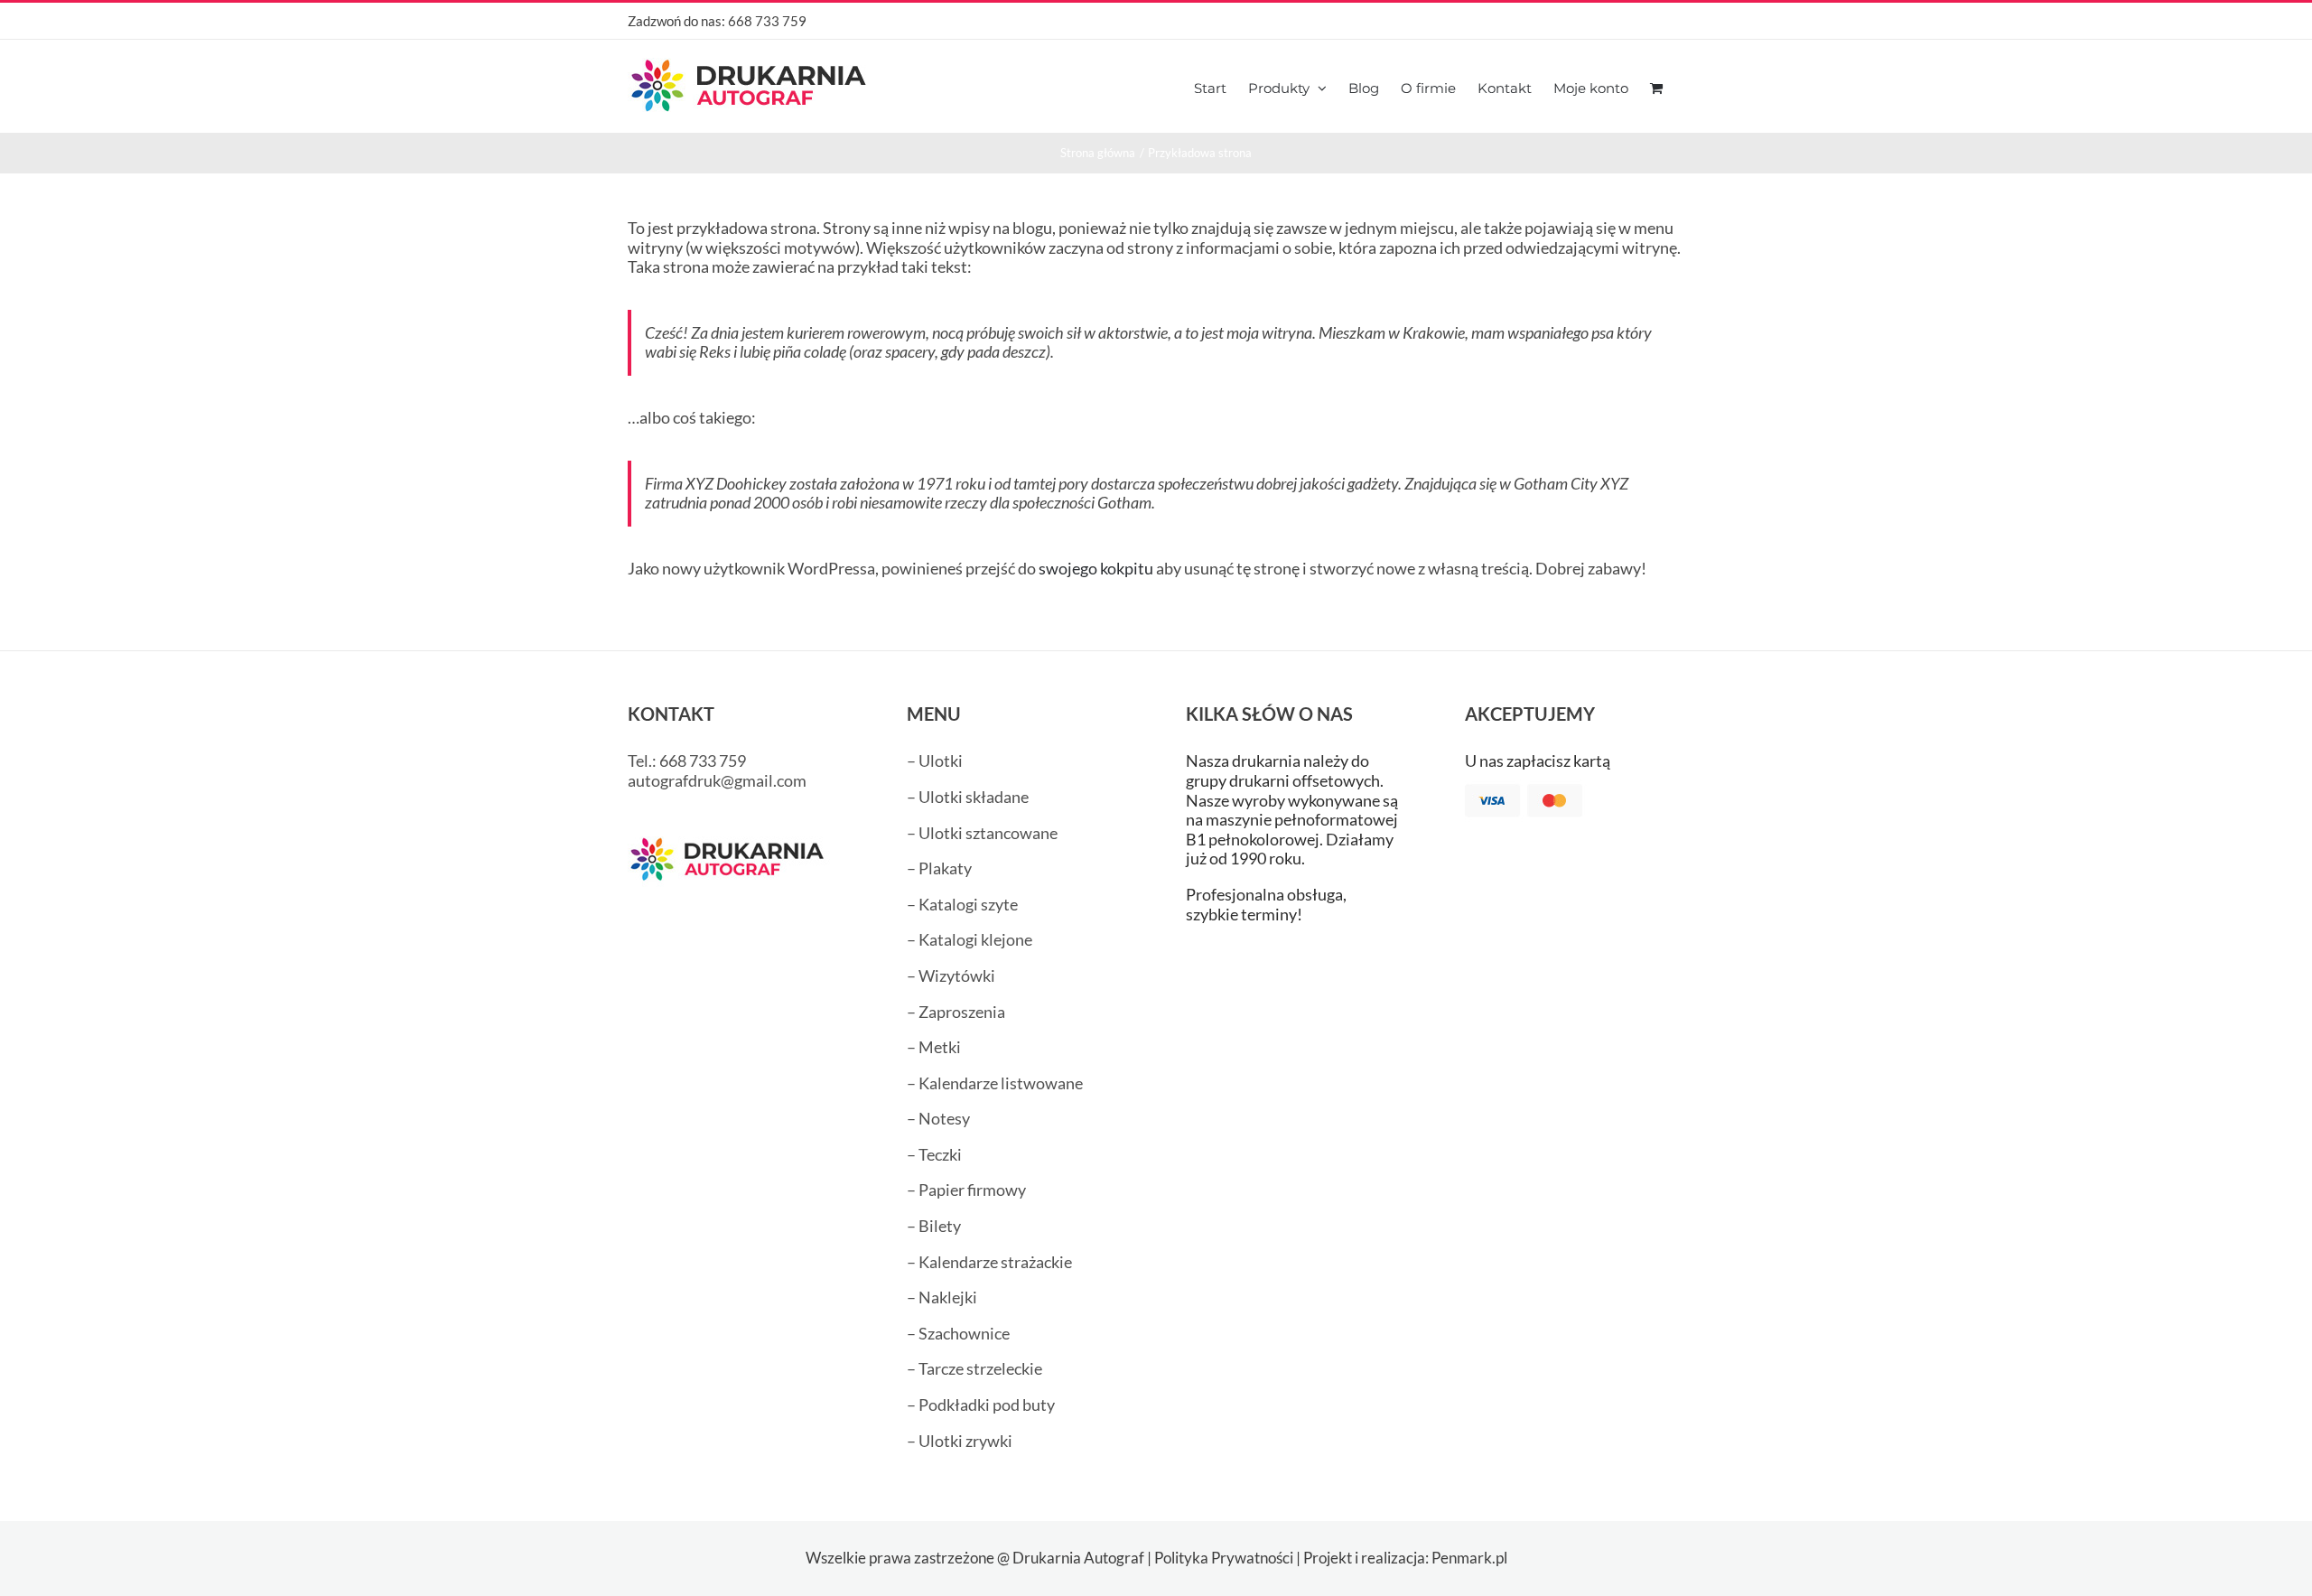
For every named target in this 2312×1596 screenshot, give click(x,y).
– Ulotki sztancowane (982, 833)
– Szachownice (958, 1333)
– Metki (934, 1047)
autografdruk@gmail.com (717, 780)
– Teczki (934, 1154)
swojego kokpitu (1096, 568)
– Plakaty (939, 868)
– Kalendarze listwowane (995, 1083)
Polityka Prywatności (1224, 1558)
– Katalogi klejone (970, 939)
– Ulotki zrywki (960, 1441)
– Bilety (934, 1226)
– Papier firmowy (966, 1190)
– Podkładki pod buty (981, 1405)
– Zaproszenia (956, 1012)
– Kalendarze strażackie (989, 1262)
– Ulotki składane (968, 797)
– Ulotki (935, 761)
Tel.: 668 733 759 (687, 761)
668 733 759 (767, 21)
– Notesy (938, 1118)
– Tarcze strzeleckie (974, 1368)
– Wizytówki (951, 975)
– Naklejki (942, 1297)
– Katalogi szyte (962, 904)
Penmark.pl (1469, 1558)
